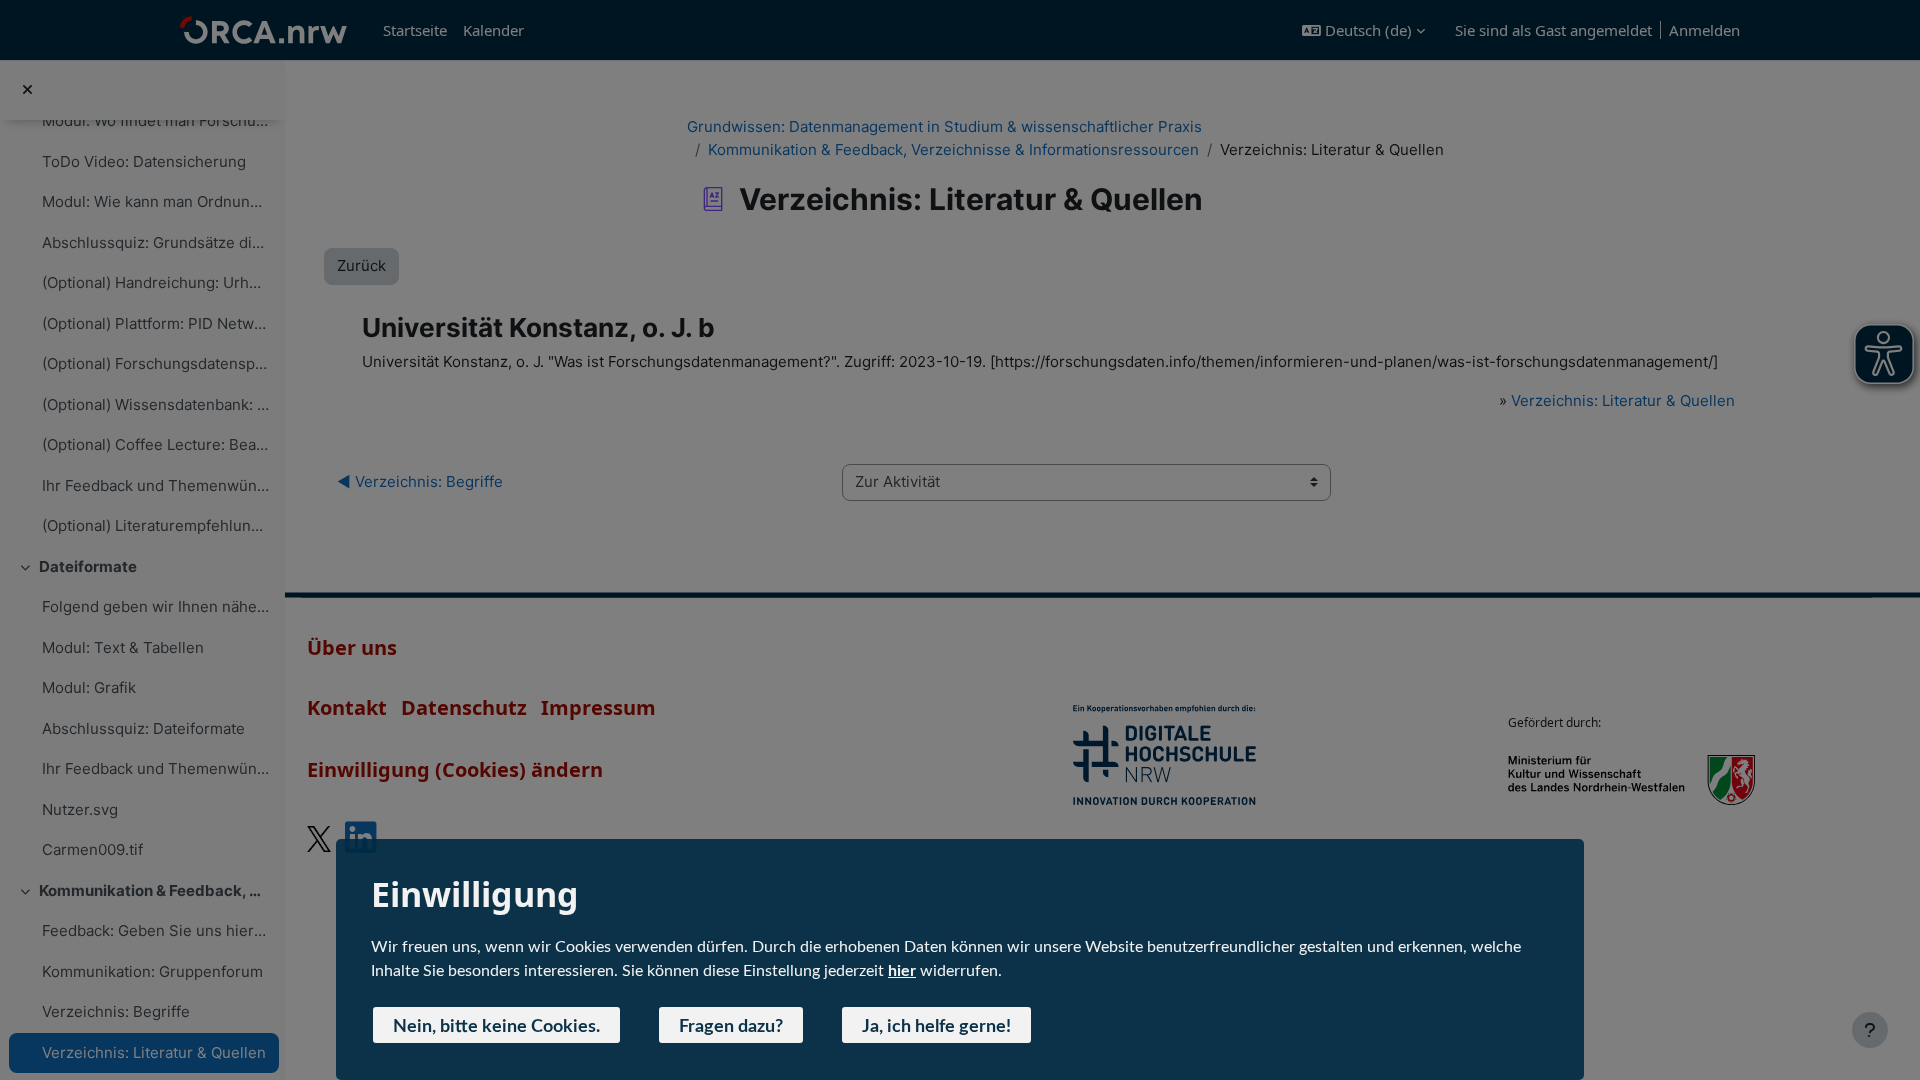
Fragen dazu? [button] (731, 1027)
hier (902, 971)
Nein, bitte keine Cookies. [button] (496, 1027)
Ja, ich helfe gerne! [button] (936, 1027)
